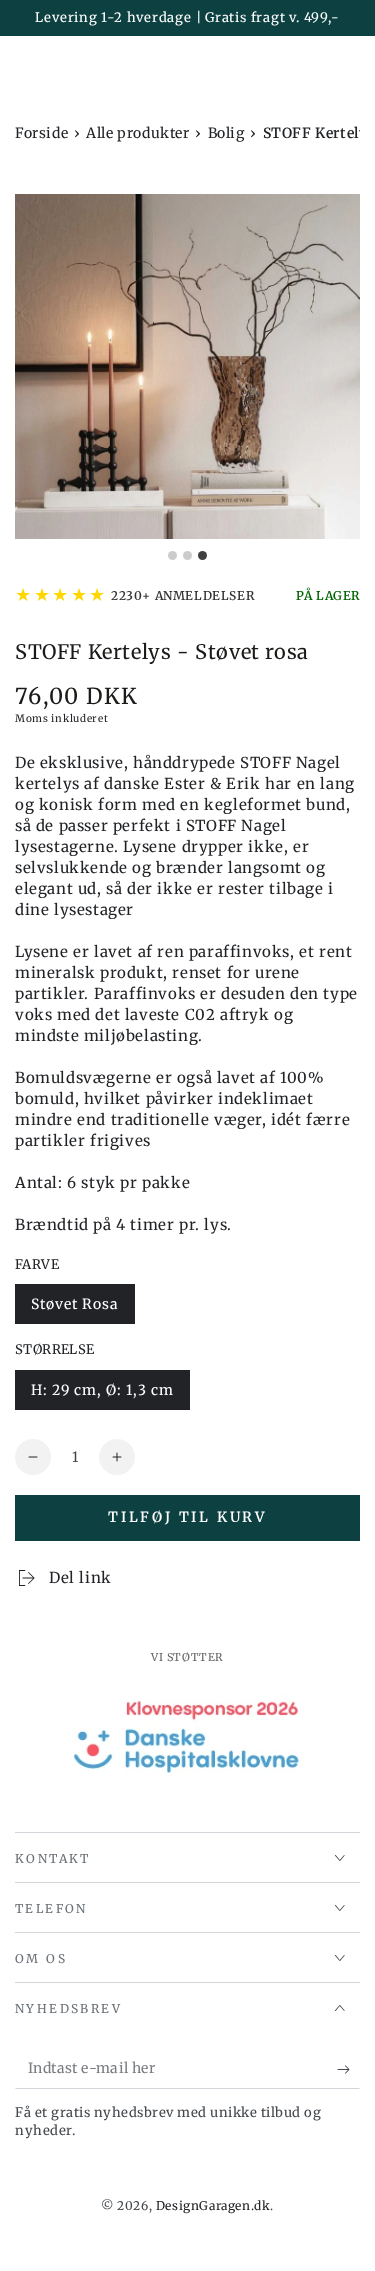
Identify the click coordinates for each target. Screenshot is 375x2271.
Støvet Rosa (75, 1304)
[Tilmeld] (348, 2069)
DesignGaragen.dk (213, 2205)
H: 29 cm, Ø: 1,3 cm (102, 1390)
